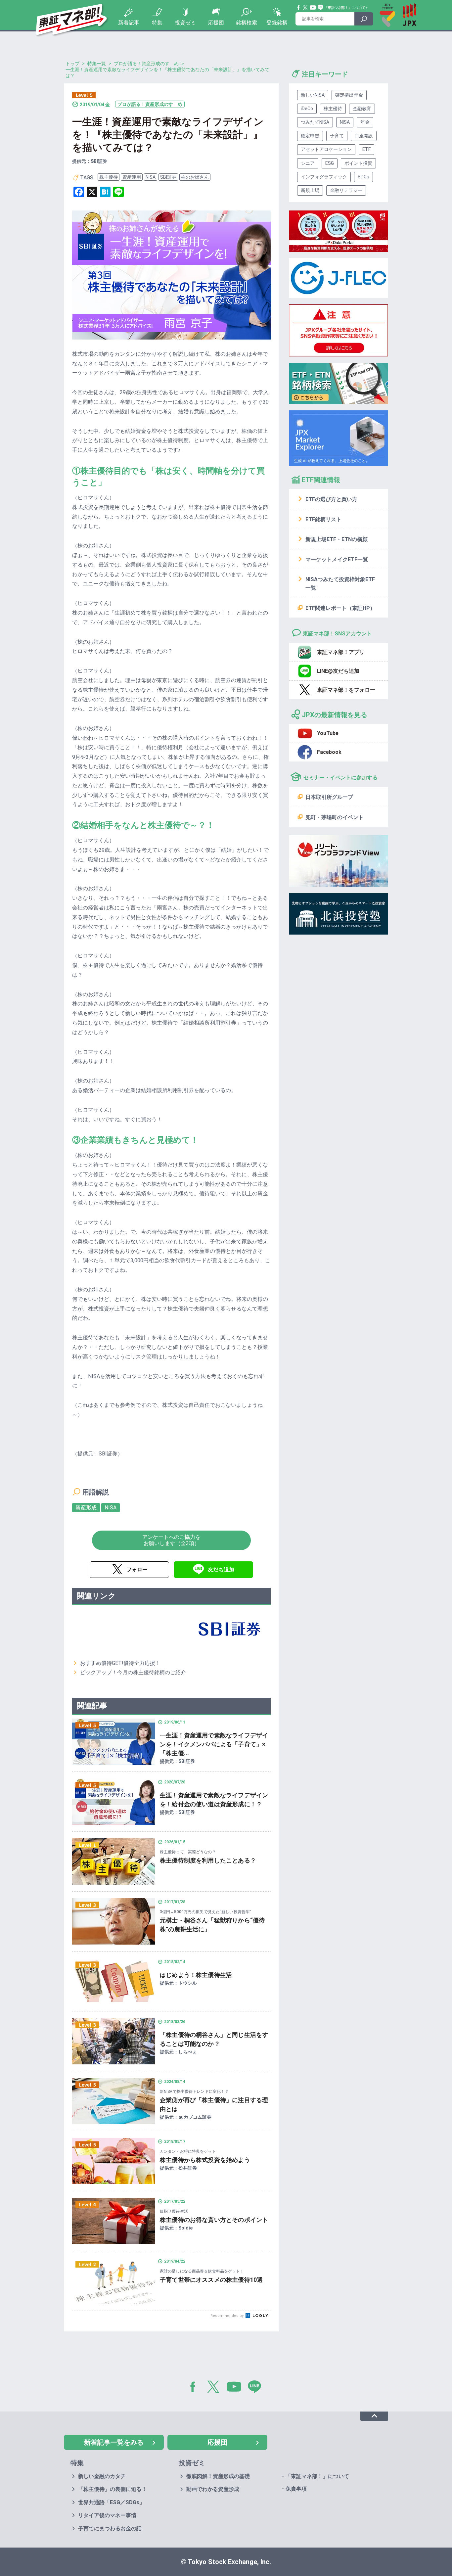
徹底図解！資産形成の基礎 (218, 2476)
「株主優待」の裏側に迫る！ (113, 2489)
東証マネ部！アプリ (341, 652)
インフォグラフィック (324, 177)
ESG (330, 163)
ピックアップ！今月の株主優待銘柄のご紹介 (133, 1672)
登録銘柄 (277, 23)
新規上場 (310, 190)
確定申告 (310, 136)
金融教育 (362, 109)
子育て (337, 136)
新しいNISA (313, 95)
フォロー (137, 1569)
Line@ (321, 8)
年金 (365, 122)
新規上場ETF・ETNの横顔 (337, 539)
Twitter (305, 8)
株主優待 (109, 177)
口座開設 (364, 136)
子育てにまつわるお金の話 (110, 2529)
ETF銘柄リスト (323, 519)
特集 (157, 23)
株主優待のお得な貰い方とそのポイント (214, 2220)
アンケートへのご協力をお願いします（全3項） (171, 1540)
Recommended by (227, 2316)
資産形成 (86, 1508)
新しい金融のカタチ (102, 2476)
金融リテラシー (346, 190)
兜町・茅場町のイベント (335, 817)
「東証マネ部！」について (345, 8)
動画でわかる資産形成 (213, 2489)
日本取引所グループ (329, 797)
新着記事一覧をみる (114, 2442)
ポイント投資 (358, 163)
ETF (366, 149)
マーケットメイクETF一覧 (337, 559)
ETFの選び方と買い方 (331, 499)
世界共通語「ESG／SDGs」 (111, 2502)
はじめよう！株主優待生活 (196, 1975)
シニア (308, 163)
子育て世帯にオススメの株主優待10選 (211, 2280)
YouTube (313, 8)
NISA (151, 177)
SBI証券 (168, 177)
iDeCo (307, 109)
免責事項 (296, 2489)
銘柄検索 (247, 23)
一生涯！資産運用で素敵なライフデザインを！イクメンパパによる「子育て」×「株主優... (214, 1744)
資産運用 (132, 177)
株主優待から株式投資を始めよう (205, 2160)
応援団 (216, 23)
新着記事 (129, 23)
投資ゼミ (185, 23)
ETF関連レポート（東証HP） (340, 608)
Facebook (299, 8)
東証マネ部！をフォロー (346, 690)
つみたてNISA (315, 122)
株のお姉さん (195, 177)
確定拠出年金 (349, 95)
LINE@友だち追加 (338, 671)
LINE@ (257, 2388)
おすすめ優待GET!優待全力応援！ (120, 1663)
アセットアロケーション (326, 149)
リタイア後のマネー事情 (107, 2515)
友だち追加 (221, 1569)
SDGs (363, 177)
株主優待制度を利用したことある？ (208, 1860)
